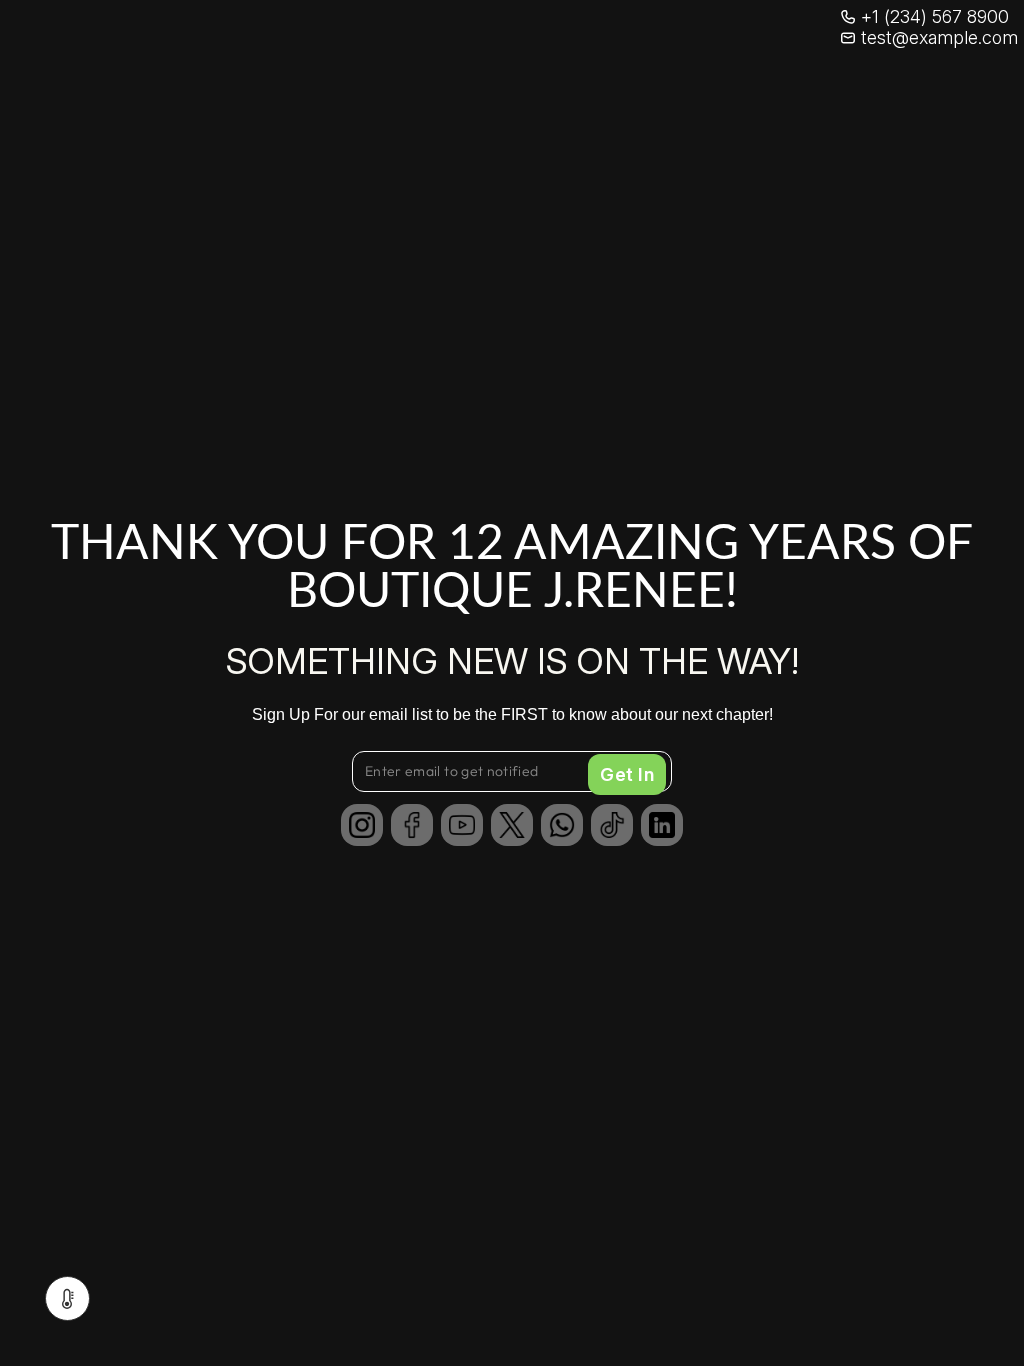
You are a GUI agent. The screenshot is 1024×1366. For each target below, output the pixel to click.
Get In (627, 774)
